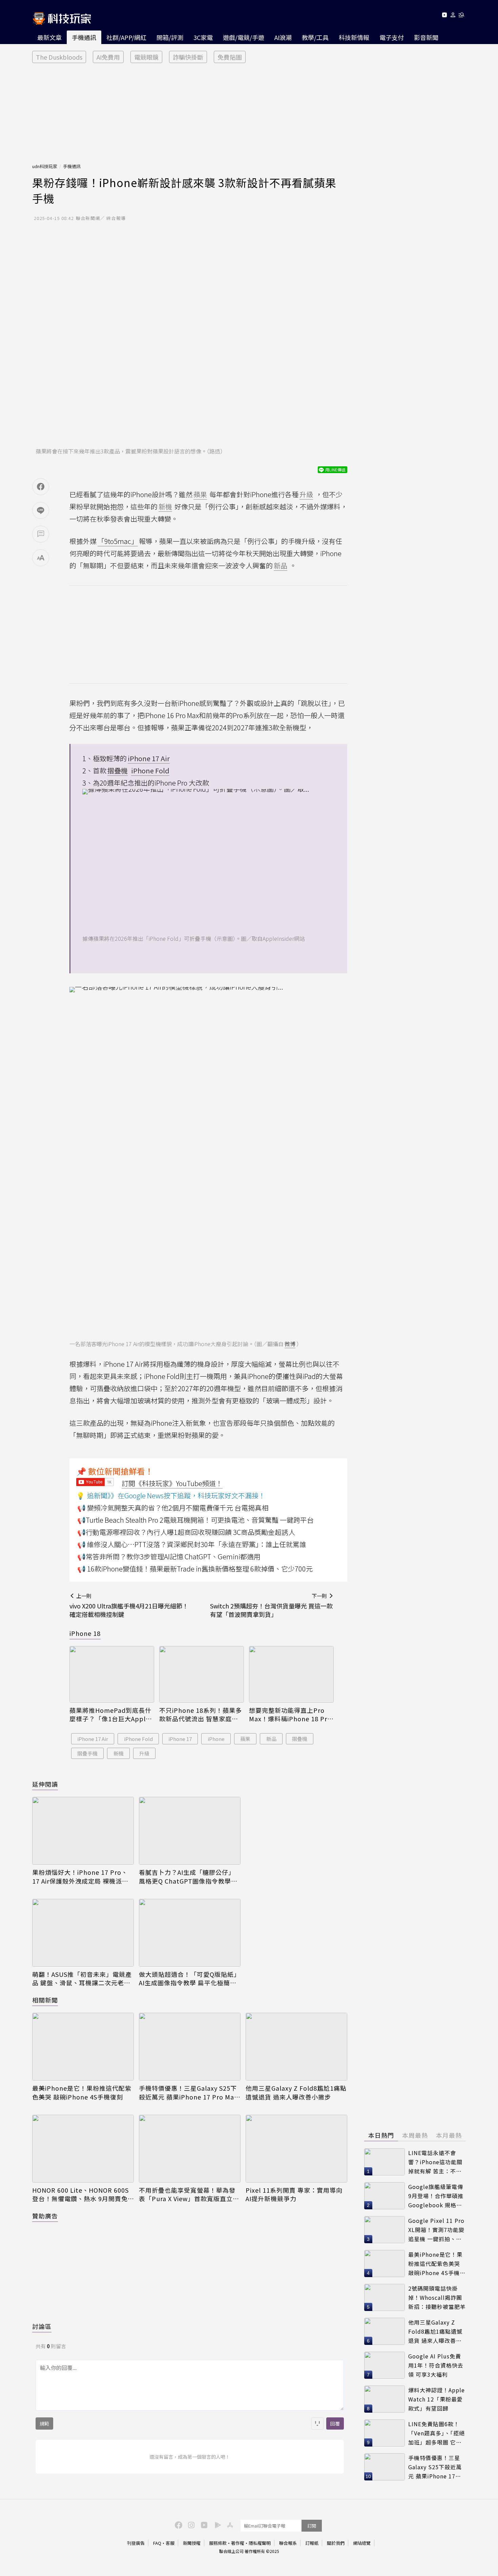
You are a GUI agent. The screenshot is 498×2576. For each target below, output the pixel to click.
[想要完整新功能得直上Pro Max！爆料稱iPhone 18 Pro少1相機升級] (291, 1674)
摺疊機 (300, 1739)
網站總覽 (362, 2543)
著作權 (238, 2543)
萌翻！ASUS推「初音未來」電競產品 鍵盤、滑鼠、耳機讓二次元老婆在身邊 (82, 1979)
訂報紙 (312, 2543)
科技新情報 (354, 37)
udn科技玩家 (45, 166)
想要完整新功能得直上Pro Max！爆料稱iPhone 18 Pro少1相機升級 (290, 1715)
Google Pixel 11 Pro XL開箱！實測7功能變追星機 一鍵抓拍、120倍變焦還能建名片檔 (436, 2230)
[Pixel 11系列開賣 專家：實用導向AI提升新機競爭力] (296, 2149)
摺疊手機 (87, 1753)
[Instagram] (190, 2524)
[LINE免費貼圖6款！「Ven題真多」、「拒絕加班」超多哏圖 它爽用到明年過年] (385, 2433)
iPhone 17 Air (93, 1739)
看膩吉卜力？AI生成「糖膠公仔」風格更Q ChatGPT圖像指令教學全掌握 (188, 1877)
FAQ (157, 2543)
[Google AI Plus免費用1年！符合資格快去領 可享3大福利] (385, 2365)
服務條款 (218, 2543)
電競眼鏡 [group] (146, 57)
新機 (119, 1753)
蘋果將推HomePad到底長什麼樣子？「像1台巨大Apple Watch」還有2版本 (110, 1715)
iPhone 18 (85, 1633)
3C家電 (203, 37)
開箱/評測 (170, 37)
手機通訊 (84, 37)
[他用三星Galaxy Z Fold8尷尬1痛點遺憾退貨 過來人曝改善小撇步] (296, 2047)
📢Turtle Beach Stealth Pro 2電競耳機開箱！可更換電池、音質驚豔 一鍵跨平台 (195, 1520)
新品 (271, 1739)
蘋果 (245, 1739)
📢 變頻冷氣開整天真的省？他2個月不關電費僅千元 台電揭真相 (173, 1508)
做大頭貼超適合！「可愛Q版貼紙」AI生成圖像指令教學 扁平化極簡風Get (190, 1979)
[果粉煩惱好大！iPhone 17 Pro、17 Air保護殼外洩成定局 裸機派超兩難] (83, 1831)
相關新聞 (45, 2000)
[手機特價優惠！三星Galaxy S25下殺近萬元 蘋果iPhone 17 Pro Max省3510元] (190, 2047)
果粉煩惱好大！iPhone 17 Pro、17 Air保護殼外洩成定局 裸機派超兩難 (80, 1877)
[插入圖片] (317, 2423)
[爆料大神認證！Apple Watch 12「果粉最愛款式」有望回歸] (385, 2399)
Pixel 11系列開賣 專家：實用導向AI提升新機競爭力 (294, 2194)
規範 (44, 2423)
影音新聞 (426, 37)
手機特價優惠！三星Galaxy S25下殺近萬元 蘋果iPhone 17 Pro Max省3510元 (188, 2092)
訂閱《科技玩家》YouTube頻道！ (172, 1483)
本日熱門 (381, 2135)
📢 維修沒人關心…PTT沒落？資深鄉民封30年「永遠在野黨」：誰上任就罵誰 (192, 1544)
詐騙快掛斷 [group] (188, 57)
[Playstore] (216, 2524)
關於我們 (336, 2543)
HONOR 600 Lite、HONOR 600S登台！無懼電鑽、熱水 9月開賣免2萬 (82, 2194)
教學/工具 (315, 37)
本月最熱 (449, 2135)
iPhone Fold (138, 1739)
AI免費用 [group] (108, 57)
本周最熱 (415, 2135)
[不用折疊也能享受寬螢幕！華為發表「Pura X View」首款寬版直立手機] (190, 2149)
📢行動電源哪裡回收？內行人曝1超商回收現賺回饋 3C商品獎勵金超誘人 (186, 1532)
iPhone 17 (180, 1739)
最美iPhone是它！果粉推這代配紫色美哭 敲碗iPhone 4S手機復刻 (82, 2092)
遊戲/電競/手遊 (244, 37)
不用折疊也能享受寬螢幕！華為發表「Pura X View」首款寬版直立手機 (189, 2194)
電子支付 (392, 37)
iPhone (216, 1739)
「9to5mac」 (118, 541)
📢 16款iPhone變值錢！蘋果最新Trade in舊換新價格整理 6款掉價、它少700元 (195, 1569)
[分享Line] (41, 510)
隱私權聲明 (260, 2543)
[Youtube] (444, 16)
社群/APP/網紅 (126, 37)
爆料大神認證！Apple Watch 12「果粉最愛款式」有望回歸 (437, 2399)
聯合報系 (288, 2543)
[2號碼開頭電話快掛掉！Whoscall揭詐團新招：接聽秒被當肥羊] (385, 2297)
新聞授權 (192, 2543)
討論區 (42, 2326)
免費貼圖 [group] (230, 57)
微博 (290, 1344)
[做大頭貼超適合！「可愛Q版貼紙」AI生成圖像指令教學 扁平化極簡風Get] (190, 1933)
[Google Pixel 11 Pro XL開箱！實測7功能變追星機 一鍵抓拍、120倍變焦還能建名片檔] (385, 2230)
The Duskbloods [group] (59, 57)
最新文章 (49, 37)
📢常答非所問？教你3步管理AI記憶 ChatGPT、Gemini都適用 (169, 1556)
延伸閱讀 (45, 1784)
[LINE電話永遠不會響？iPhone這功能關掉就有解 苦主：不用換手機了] (385, 2162)
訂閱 (312, 2526)
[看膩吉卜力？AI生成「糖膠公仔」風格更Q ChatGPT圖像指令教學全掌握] (190, 1831)
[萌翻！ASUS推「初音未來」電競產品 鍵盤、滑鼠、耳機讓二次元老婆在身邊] (83, 1933)
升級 (144, 1753)
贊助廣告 (45, 2216)
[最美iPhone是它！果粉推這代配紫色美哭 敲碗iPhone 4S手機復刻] (83, 2047)
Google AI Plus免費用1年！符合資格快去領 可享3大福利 (436, 2365)
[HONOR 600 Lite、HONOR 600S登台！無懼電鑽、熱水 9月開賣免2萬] (83, 2149)
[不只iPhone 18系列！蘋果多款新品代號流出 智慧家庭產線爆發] (202, 1674)
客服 (170, 2543)
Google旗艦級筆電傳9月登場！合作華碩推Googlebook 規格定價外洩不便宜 (436, 2196)
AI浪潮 (283, 37)
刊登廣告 (136, 2543)
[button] (453, 16)
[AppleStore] (229, 2524)
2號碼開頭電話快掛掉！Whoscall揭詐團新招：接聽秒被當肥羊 (437, 2297)
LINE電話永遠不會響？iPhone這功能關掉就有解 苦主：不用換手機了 (435, 2162)
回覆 (335, 2423)
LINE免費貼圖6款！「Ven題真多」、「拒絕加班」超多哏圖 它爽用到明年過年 (437, 2433)
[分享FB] (41, 487)
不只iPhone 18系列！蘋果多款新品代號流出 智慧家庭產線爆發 (201, 1715)
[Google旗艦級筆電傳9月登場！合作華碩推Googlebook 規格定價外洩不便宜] (385, 2196)
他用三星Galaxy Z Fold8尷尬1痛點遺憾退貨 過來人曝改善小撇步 (296, 2092)
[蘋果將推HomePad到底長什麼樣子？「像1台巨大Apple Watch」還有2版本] (112, 1674)
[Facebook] (178, 2524)
